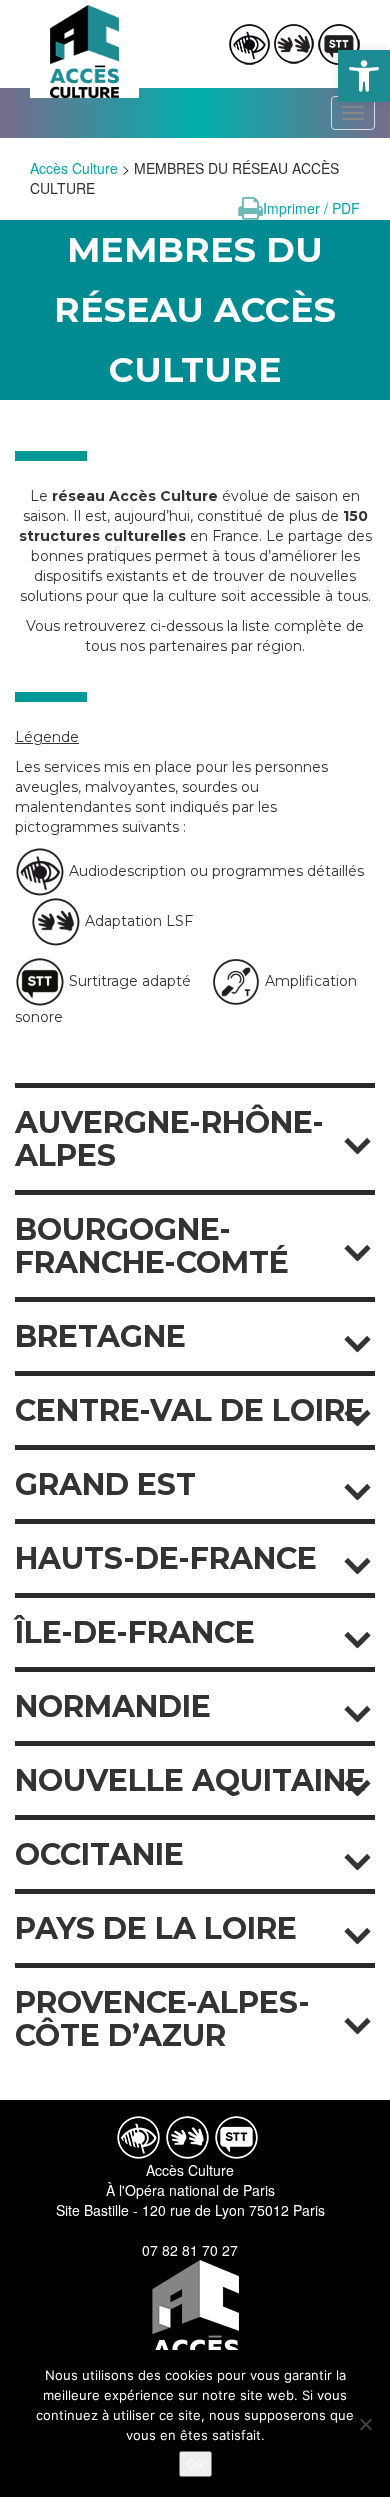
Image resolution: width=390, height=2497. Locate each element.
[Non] (365, 2424)
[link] (364, 76)
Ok (195, 2464)
